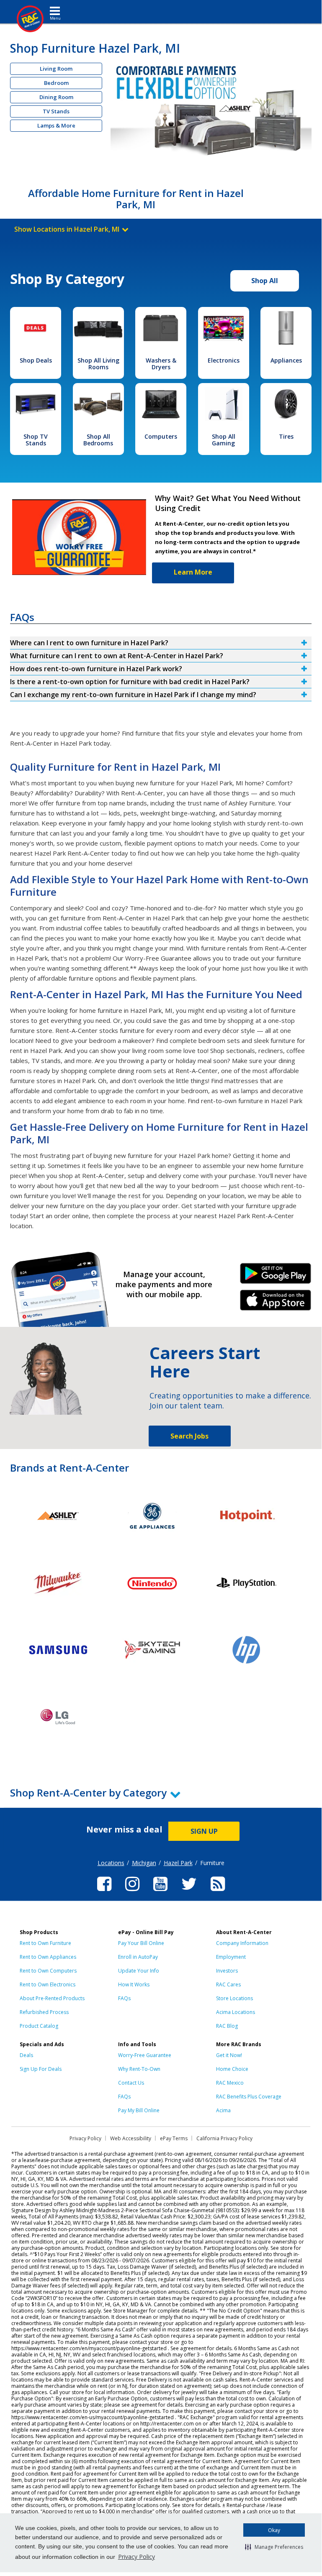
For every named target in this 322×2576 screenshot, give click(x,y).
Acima (223, 2110)
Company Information (242, 1943)
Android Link (275, 1276)
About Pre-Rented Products (52, 1998)
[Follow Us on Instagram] (132, 1892)
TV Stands (56, 111)
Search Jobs (189, 1436)
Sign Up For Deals (41, 2069)
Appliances (286, 360)
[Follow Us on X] (189, 1892)
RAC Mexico (230, 2083)
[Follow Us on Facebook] (104, 1892)
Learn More (193, 572)
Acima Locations (236, 2012)
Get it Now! (229, 2055)
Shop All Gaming (224, 440)
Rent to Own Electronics (48, 1984)
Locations (111, 1863)
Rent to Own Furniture (45, 1943)
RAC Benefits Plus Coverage (249, 2097)
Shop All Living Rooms (98, 364)
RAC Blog (227, 2026)
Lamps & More (56, 125)
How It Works (134, 1984)
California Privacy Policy (224, 2138)
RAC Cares (228, 1984)
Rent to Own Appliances (48, 1957)
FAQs (124, 1998)
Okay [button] (274, 2530)
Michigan (144, 1863)
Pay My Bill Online (139, 2110)
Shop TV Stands (36, 440)
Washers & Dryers (161, 364)
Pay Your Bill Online (141, 1943)
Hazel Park (178, 1863)
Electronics (224, 360)
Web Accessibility (131, 2138)
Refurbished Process (44, 2012)
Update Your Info (139, 1971)
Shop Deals (36, 360)
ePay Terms (174, 2138)
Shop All (265, 281)
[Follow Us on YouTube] (160, 1892)
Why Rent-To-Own (139, 2069)
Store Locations (234, 1998)
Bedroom (56, 83)
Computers (161, 436)
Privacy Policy (137, 2557)
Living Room (56, 69)
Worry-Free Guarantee (145, 2055)
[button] (274, 2547)
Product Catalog (39, 2026)
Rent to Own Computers (48, 1971)
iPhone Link (275, 1303)
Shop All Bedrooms (98, 440)
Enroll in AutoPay (138, 1957)
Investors (227, 1971)
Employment (231, 1957)
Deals (26, 2055)
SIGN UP (204, 1831)
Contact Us (131, 2083)
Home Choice (232, 2069)
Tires (286, 436)
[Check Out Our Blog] (218, 1892)
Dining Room (56, 97)
